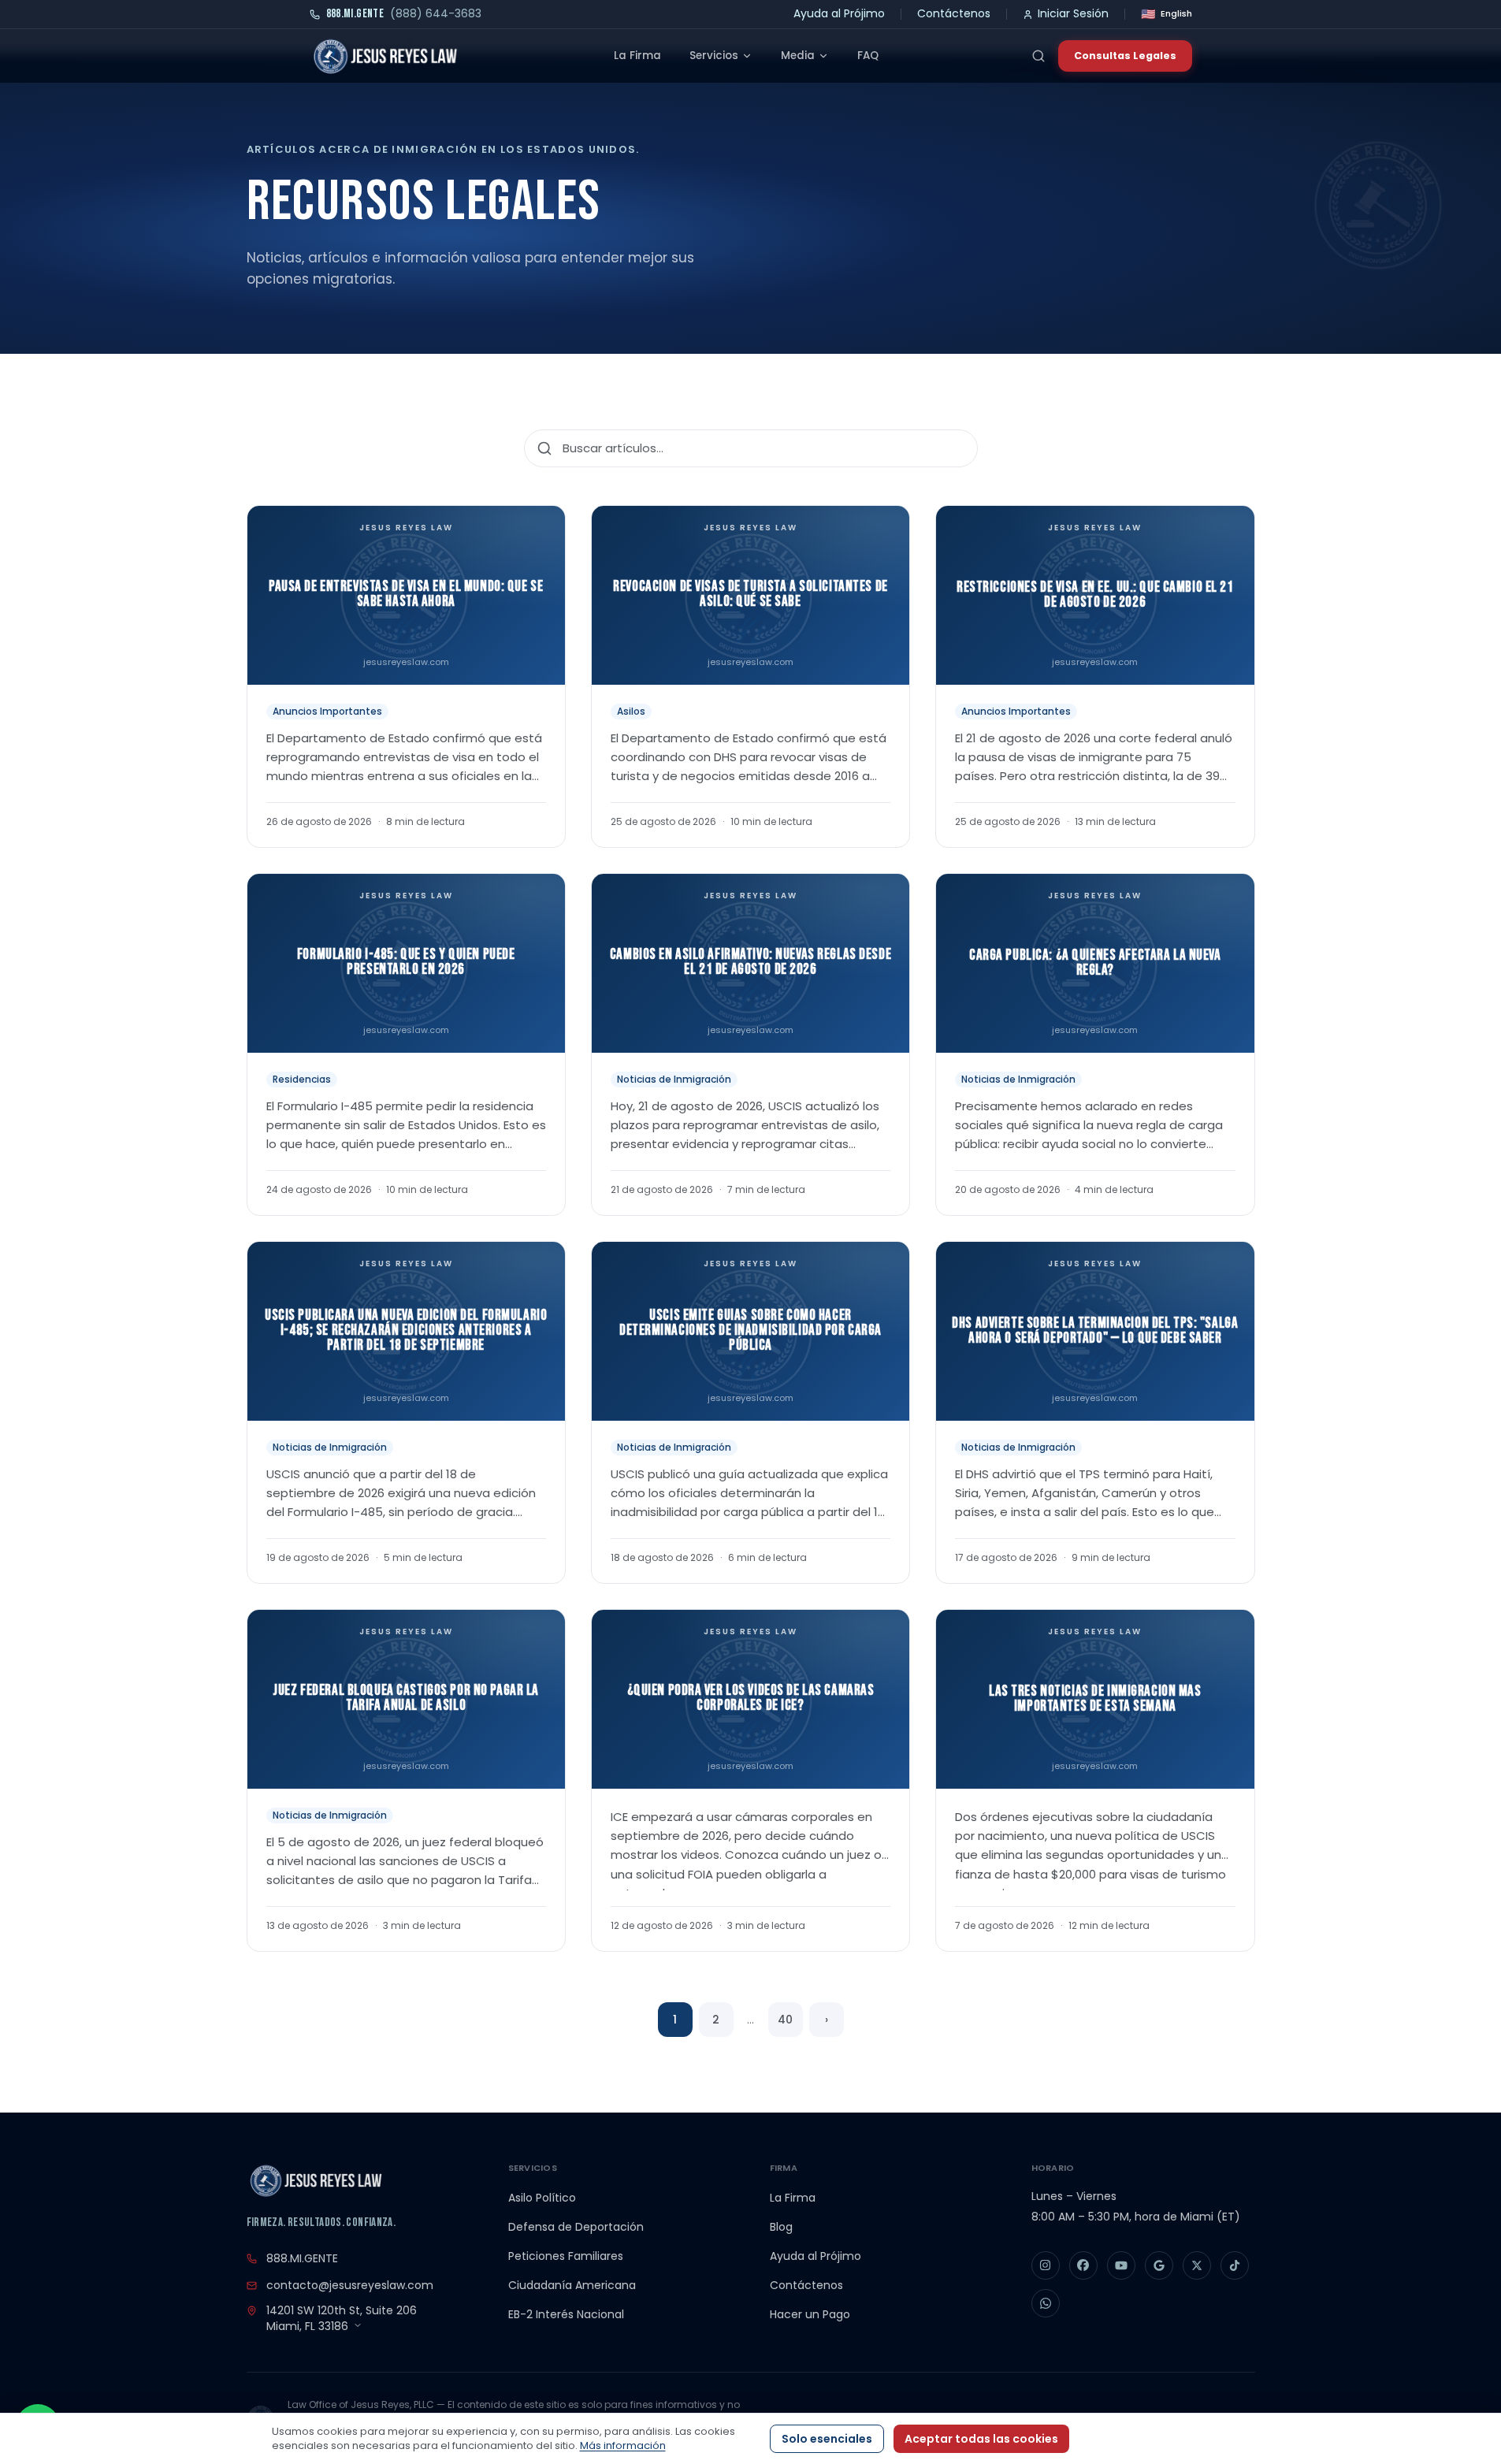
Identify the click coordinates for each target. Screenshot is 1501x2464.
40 (785, 2020)
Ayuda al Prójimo (839, 13)
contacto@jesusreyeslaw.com (350, 2285)
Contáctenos (954, 13)
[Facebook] (1083, 2265)
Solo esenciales (827, 2439)
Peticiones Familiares (566, 2256)
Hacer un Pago (810, 2314)
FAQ (868, 56)
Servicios (714, 56)
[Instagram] (1046, 2265)
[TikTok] (1235, 2265)
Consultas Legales (1125, 56)
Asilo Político (542, 2198)
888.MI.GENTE (302, 2258)
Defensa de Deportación (576, 2227)
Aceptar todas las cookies (981, 2439)
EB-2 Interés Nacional (566, 2314)
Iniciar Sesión (1073, 13)
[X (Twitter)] (1197, 2265)
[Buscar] (1038, 56)
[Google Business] (1159, 2265)
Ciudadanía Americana (572, 2285)
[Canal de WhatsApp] (1046, 2303)
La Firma (637, 56)
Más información (623, 2445)
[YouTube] (1121, 2265)
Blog (781, 2227)
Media (798, 56)
